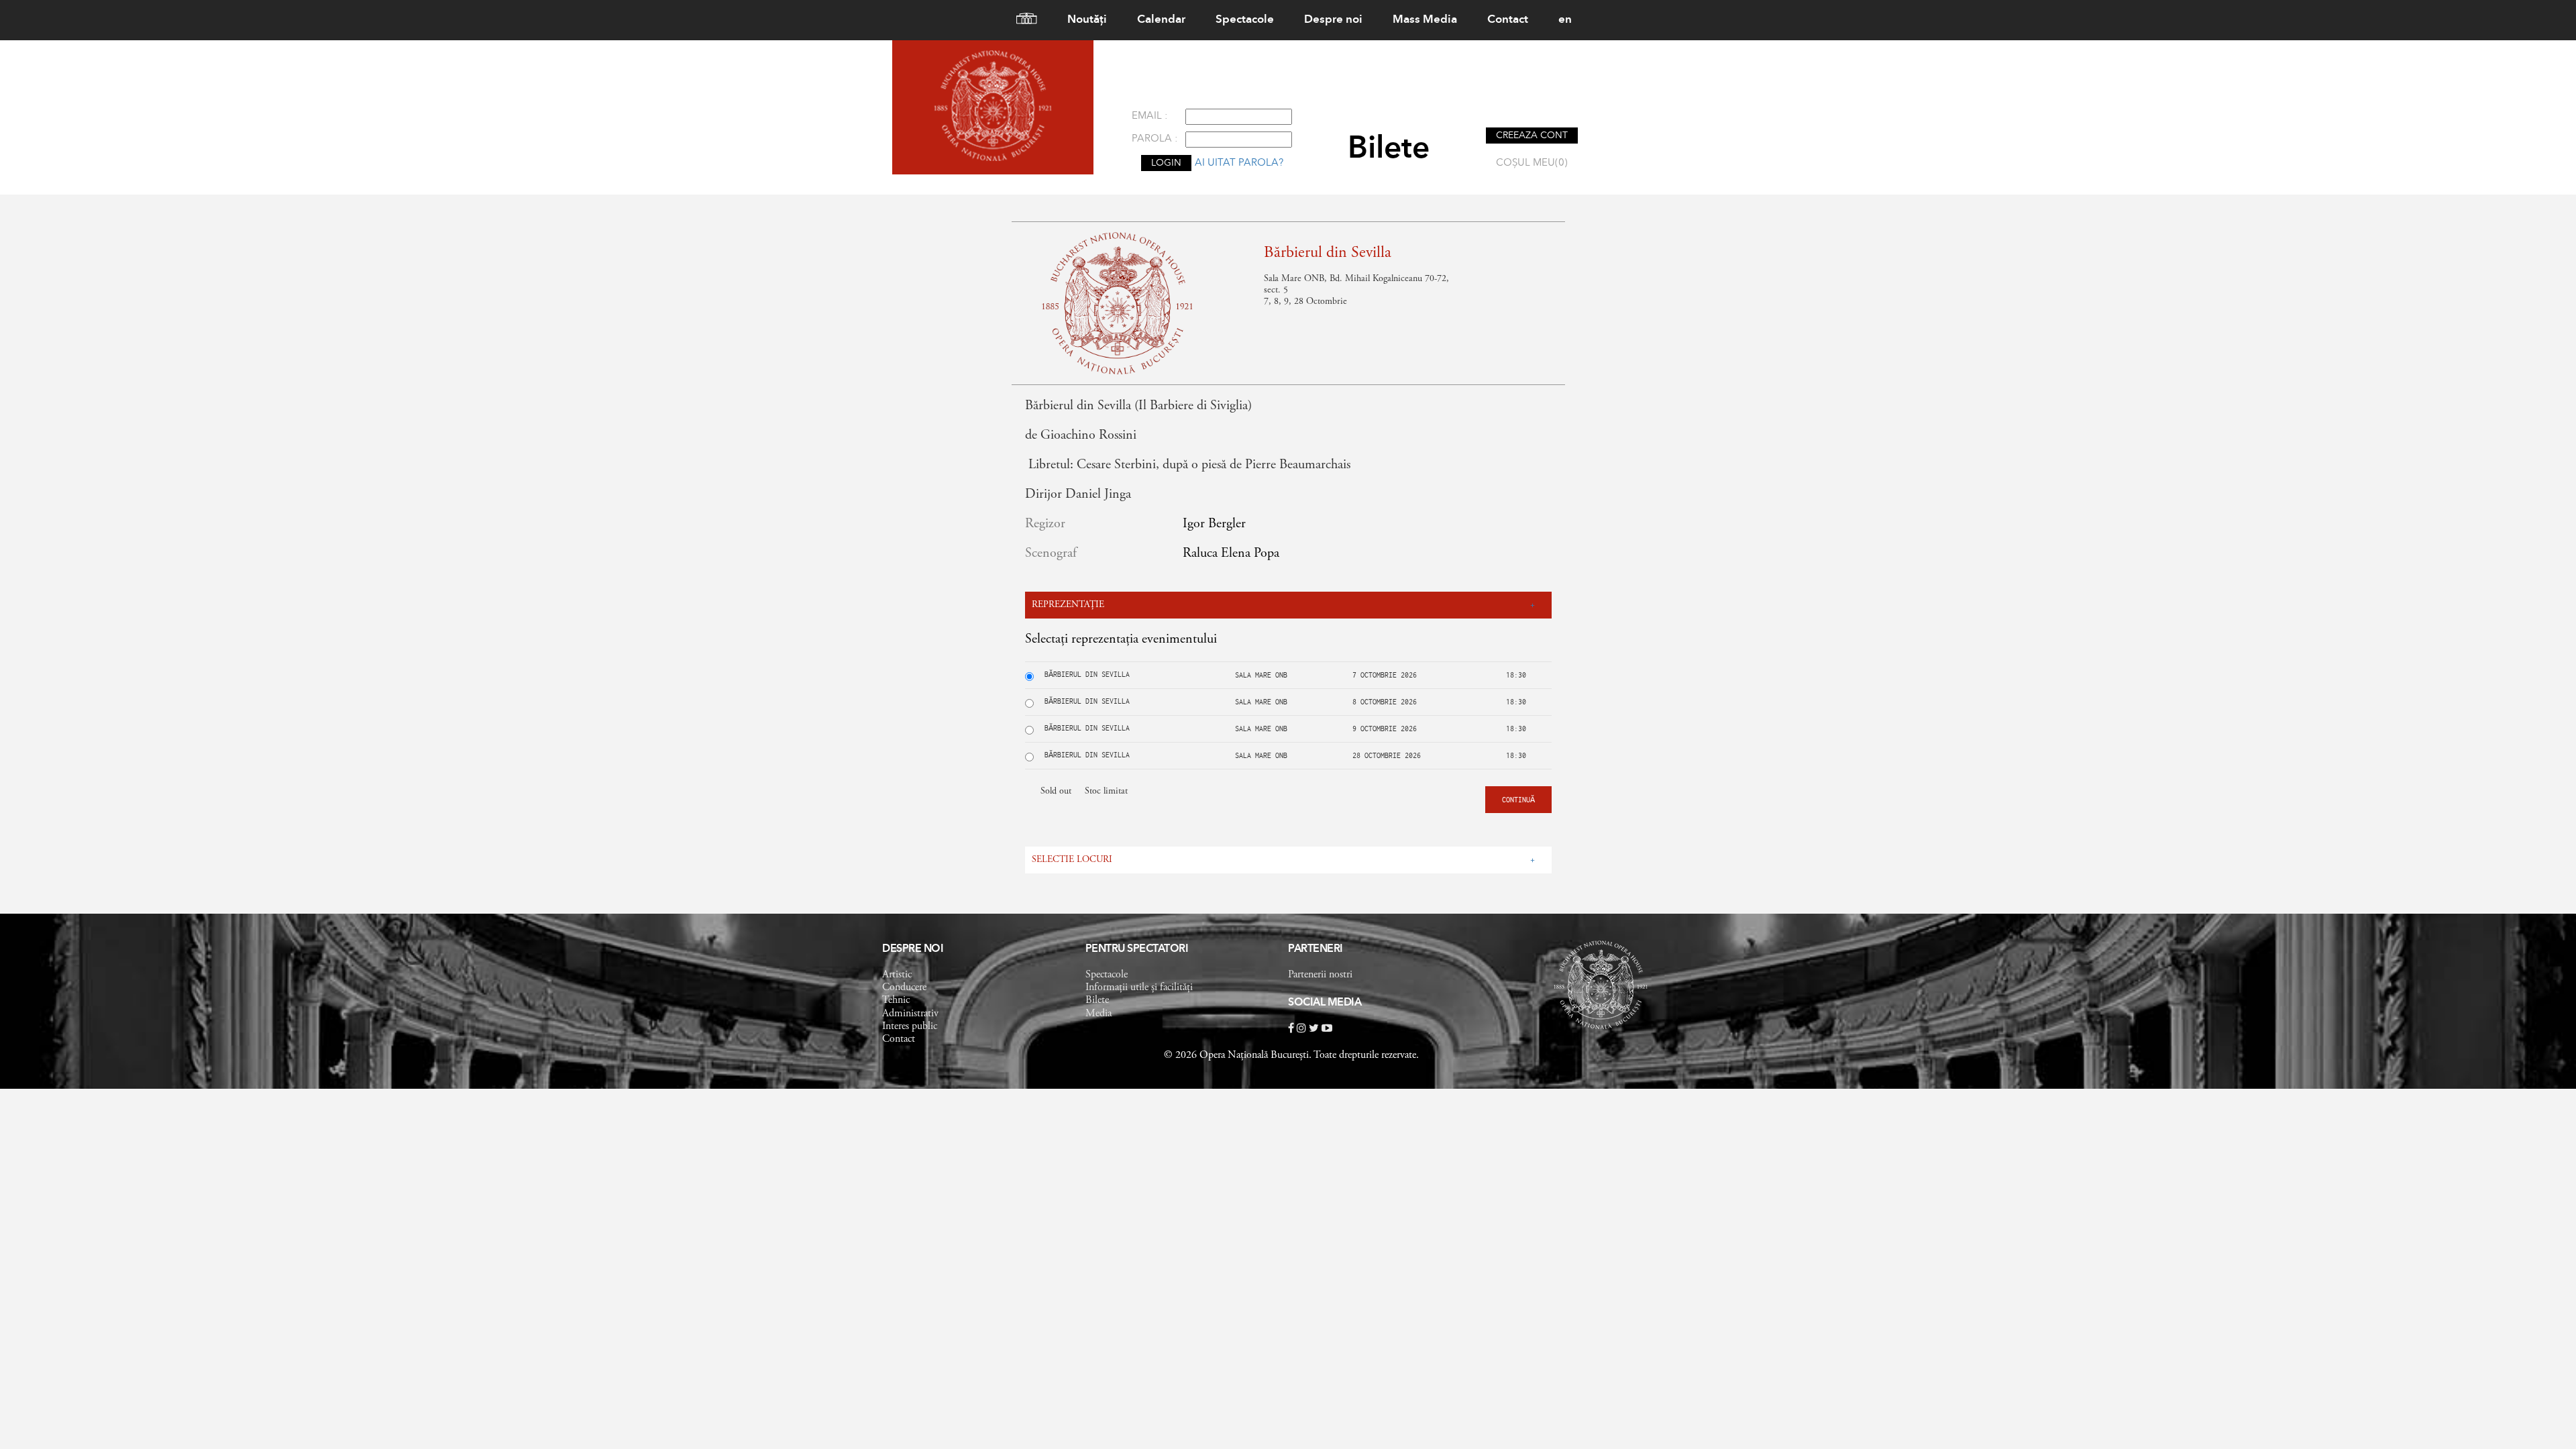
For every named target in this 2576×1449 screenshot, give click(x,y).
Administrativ (910, 1014)
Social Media (1325, 1003)
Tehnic (896, 1000)
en (1565, 20)
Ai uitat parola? (1239, 163)
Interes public (910, 1026)
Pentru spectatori (1137, 949)
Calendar (1161, 20)
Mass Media (1425, 20)
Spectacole (1245, 20)
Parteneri (1316, 949)
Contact (1508, 20)
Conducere (904, 987)
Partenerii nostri (1320, 975)
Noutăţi (1087, 20)
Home (1021, 20)
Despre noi (1333, 20)
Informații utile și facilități (1139, 987)
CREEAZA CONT (1532, 136)
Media (1098, 1014)
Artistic (897, 975)
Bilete (1097, 1000)
